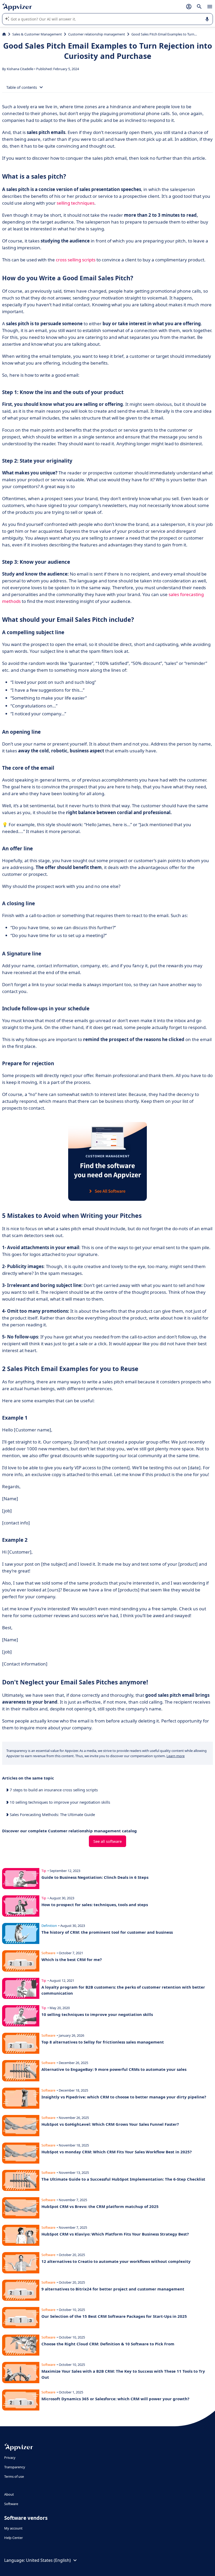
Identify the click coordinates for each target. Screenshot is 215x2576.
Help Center (14, 2538)
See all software (107, 1841)
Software (11, 2504)
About (9, 2494)
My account (13, 2528)
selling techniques (76, 203)
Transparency (15, 2467)
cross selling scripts (76, 260)
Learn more (176, 1756)
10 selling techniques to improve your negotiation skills (59, 1802)
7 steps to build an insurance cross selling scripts (53, 1790)
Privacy (10, 2458)
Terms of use (14, 2476)
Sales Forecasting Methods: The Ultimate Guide (52, 1814)
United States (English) (48, 2560)
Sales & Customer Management (37, 34)
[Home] (4, 34)
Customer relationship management (97, 34)
